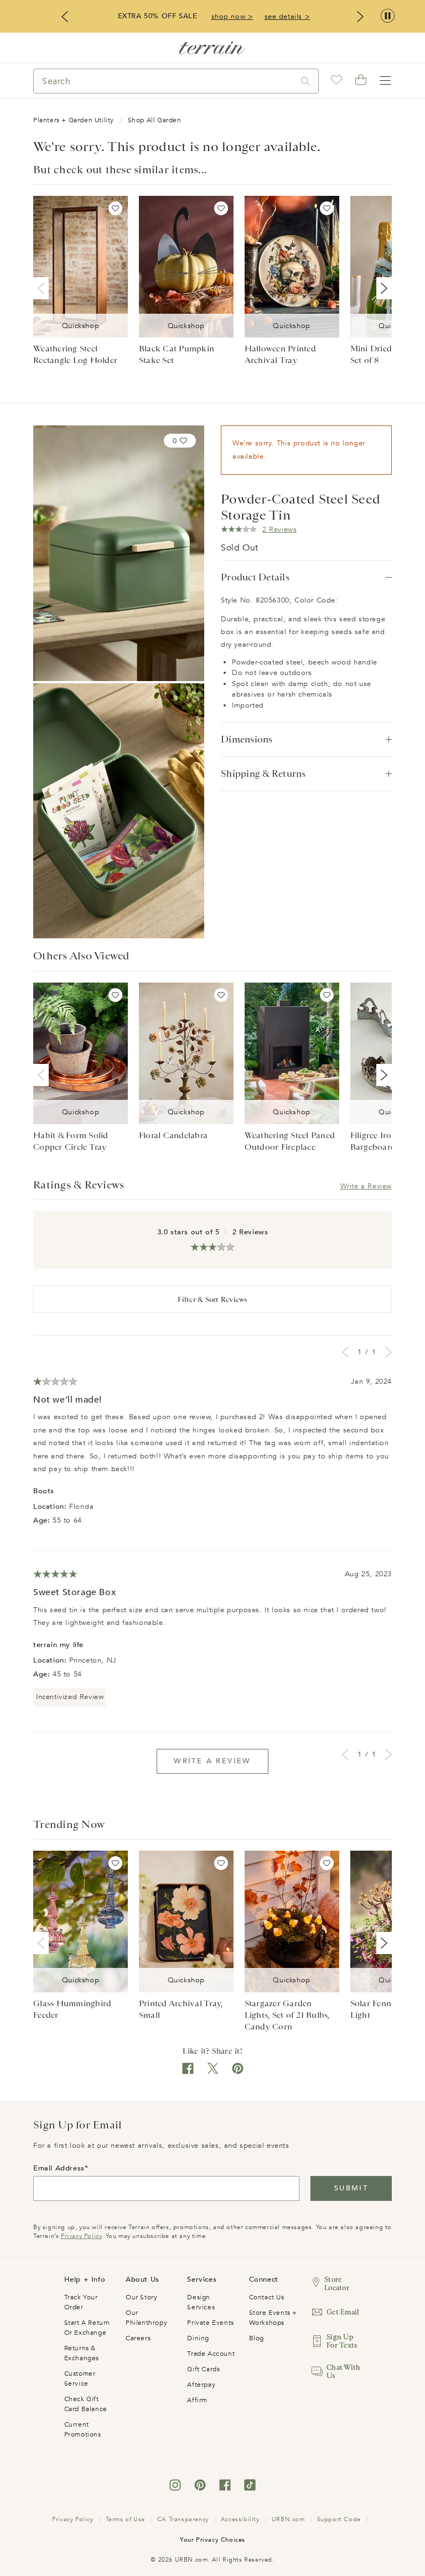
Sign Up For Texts (342, 2341)
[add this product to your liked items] (115, 208)
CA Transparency (183, 2519)
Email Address (59, 2168)
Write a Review (366, 1186)
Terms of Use (125, 2519)
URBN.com (288, 2519)
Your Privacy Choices (212, 2540)
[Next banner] (360, 17)
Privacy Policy (81, 2236)
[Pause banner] (388, 16)
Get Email (343, 2312)
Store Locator (337, 2283)
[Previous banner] (65, 17)
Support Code (339, 2519)
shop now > (232, 17)
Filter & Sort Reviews (212, 1299)
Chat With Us (343, 2371)
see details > (287, 17)
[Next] (382, 288)
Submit (351, 2188)
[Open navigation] (385, 81)
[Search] (305, 81)
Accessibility (240, 2519)
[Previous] (43, 288)
